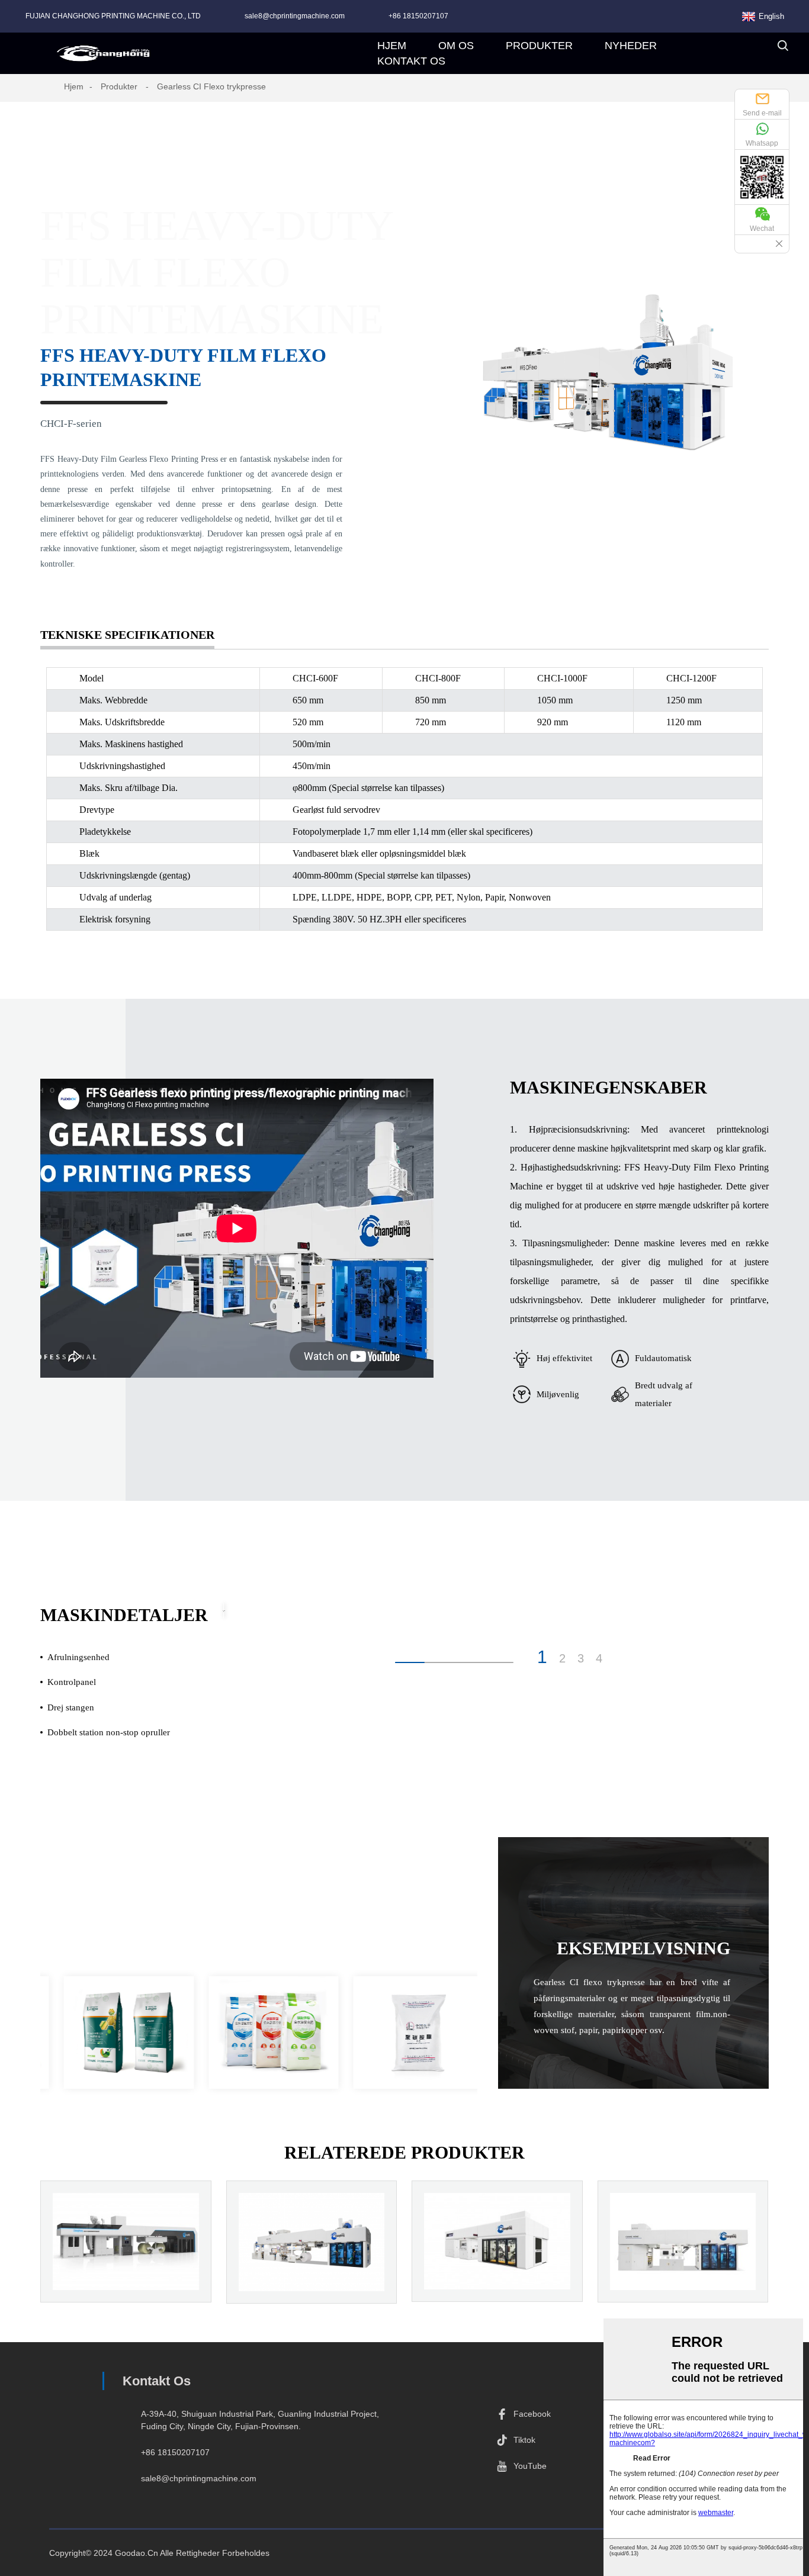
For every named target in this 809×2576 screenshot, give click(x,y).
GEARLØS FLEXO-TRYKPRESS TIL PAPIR (126, 2273)
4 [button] (599, 1658)
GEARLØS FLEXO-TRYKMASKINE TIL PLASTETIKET (683, 2281)
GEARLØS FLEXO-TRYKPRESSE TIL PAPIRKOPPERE (312, 2281)
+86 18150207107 (418, 16)
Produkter (119, 86)
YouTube (530, 2466)
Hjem (74, 86)
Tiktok (524, 2440)
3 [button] (581, 1658)
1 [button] (542, 1657)
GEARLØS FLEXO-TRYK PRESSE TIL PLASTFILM (497, 2273)
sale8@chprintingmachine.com (295, 16)
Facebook (532, 2414)
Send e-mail (762, 113)
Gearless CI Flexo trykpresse (211, 86)
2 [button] (562, 1658)
